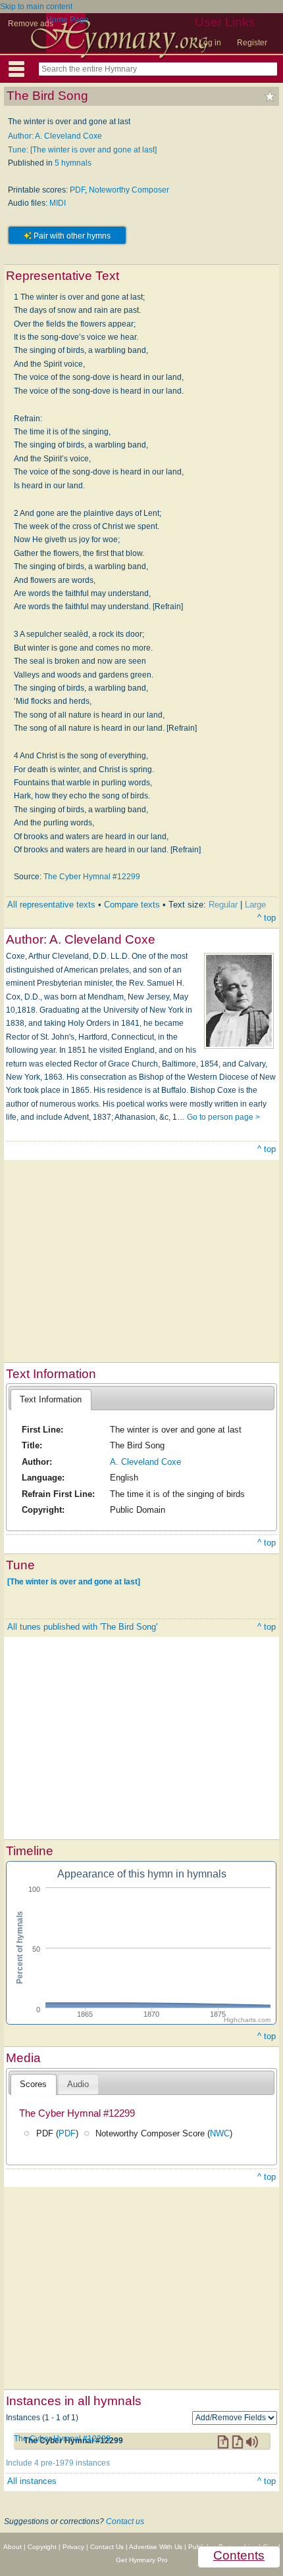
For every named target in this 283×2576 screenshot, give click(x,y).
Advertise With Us (156, 2547)
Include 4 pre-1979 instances (58, 2463)
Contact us (125, 2521)
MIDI (58, 203)
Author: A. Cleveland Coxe (55, 136)
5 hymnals (73, 163)
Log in (210, 43)
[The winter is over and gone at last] (74, 1581)
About (13, 2547)
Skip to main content (36, 7)
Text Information (51, 1399)
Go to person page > (223, 1117)
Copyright (42, 2547)
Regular (223, 905)
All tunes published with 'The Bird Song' (82, 1627)
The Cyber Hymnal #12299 (92, 877)
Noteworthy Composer (129, 190)
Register (252, 43)
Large (255, 905)
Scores (33, 2084)
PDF (77, 190)
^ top (267, 918)
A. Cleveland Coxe (145, 1462)
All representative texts (51, 905)
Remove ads (31, 24)
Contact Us (107, 2547)
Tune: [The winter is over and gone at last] (82, 150)
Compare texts (132, 905)
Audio (78, 2084)
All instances (32, 2481)
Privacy (73, 2547)
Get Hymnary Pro (142, 2560)
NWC (220, 2133)
